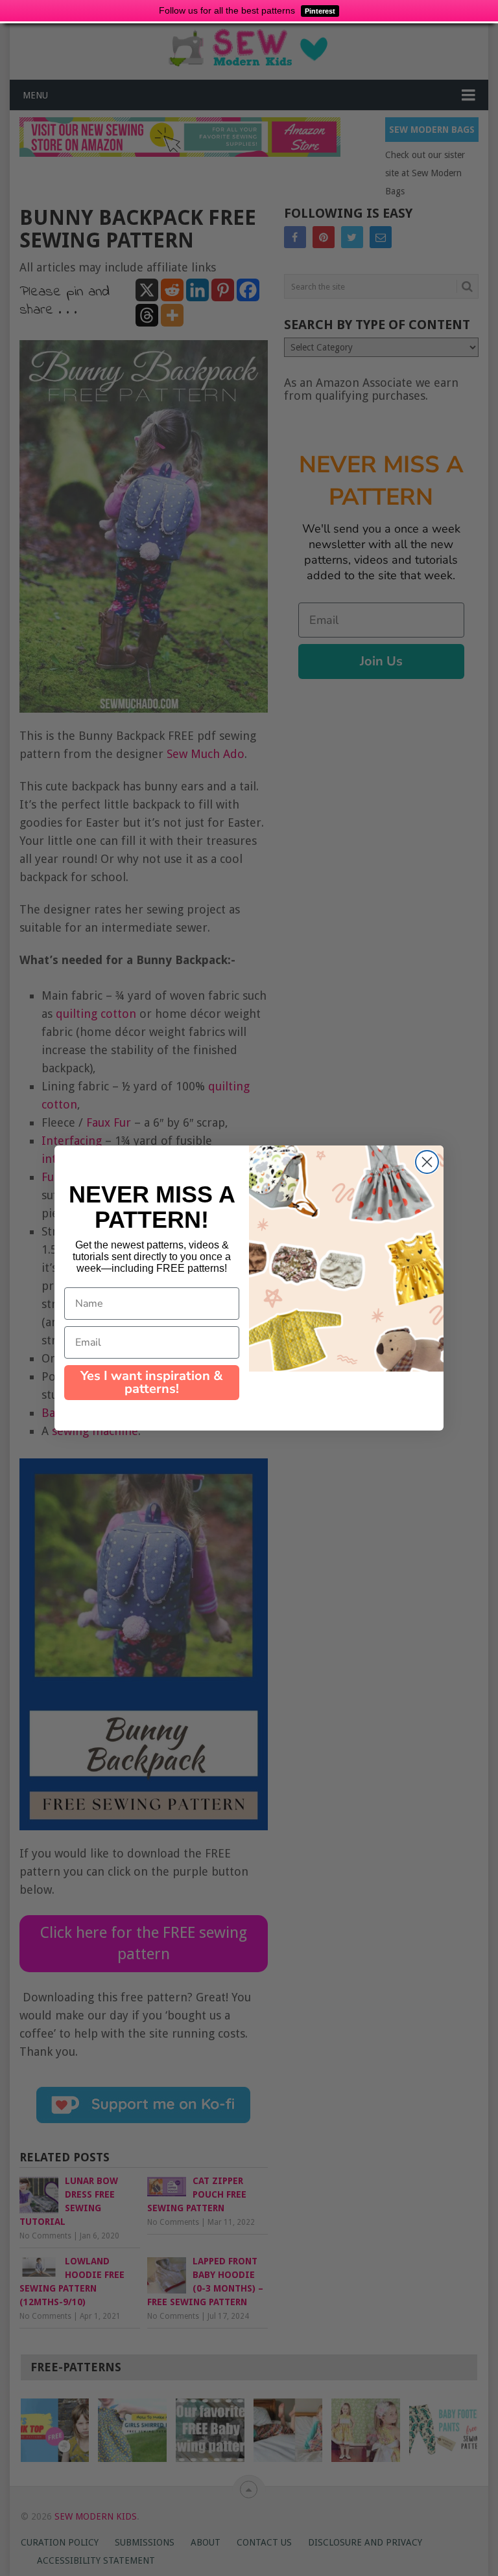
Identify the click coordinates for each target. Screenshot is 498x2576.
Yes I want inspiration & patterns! (152, 1382)
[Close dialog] (427, 1162)
